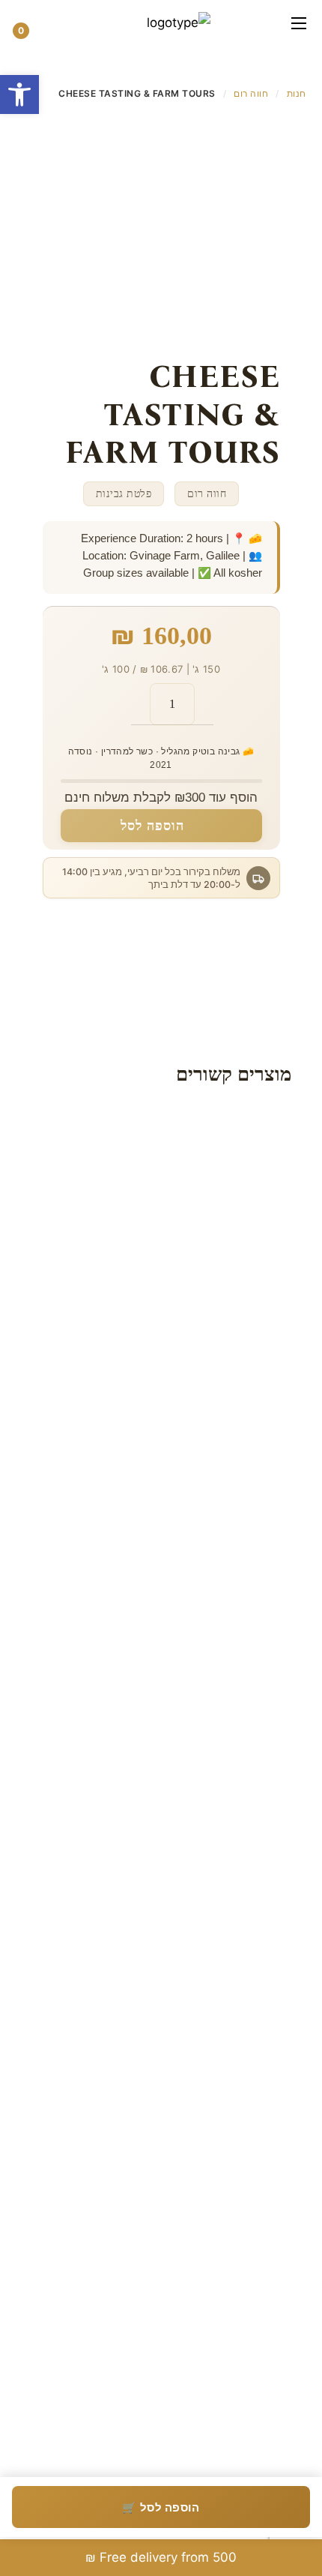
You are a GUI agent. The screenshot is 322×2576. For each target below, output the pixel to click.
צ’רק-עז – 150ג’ (201, 1888)
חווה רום (251, 93)
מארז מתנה (210, 1237)
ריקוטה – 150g (201, 2214)
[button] (60, 22)
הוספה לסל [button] (169, 1511)
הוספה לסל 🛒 (161, 2507)
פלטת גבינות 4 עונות (201, 1564)
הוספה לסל (152, 826)
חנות (297, 93)
